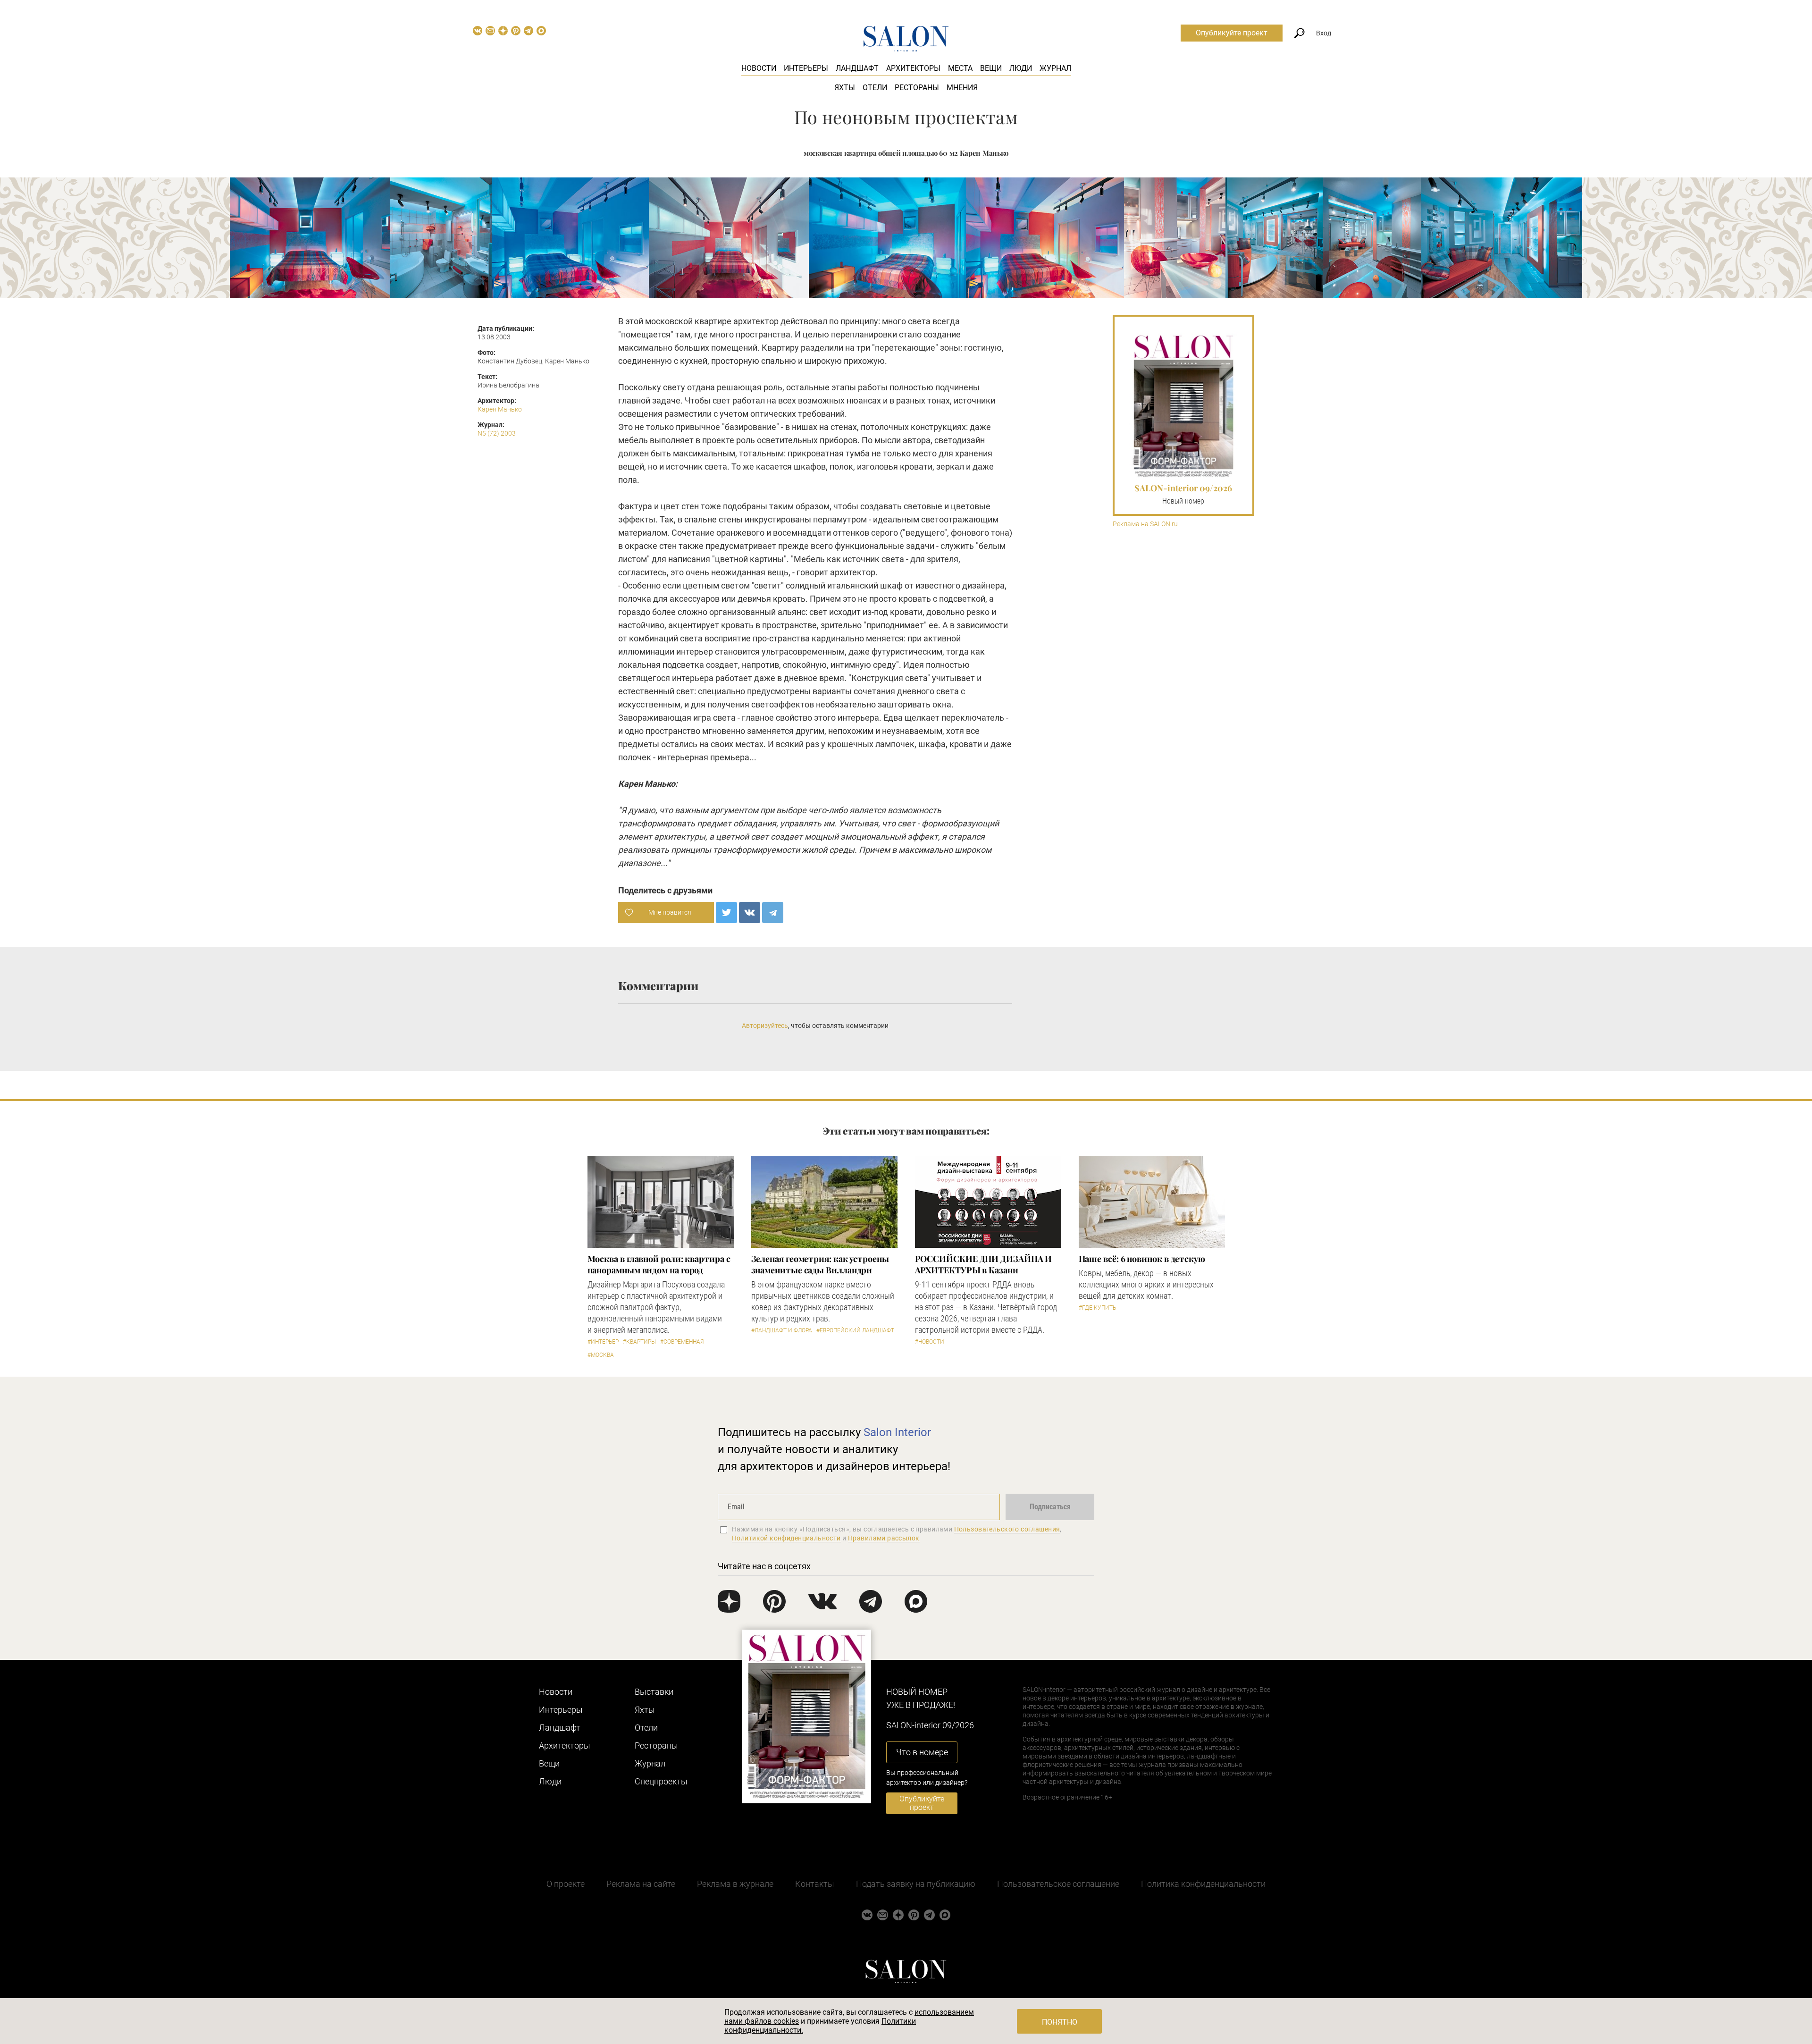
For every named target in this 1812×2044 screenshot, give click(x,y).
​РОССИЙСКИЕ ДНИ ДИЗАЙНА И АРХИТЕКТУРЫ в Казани (984, 1264)
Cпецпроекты (661, 1781)
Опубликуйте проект (1232, 33)
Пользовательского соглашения (1007, 1529)
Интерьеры (806, 68)
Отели (875, 88)
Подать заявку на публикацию (916, 1884)
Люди (1021, 68)
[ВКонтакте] (750, 913)
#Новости (930, 1342)
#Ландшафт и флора (782, 1330)
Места (960, 68)
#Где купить (1097, 1308)
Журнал (1055, 68)
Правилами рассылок (884, 1538)
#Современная (682, 1342)
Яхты (845, 88)
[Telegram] (773, 913)
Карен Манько (500, 409)
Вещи (991, 68)
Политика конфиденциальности (1203, 1884)
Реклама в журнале (735, 1884)
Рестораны (917, 88)
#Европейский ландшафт (855, 1330)
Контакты (815, 1884)
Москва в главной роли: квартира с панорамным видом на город (659, 1264)
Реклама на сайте (641, 1884)
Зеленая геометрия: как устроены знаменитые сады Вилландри (820, 1264)
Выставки (654, 1692)
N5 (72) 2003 (497, 433)
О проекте (566, 1884)
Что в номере (922, 1752)
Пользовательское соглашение (1058, 1884)
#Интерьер (603, 1342)
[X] (726, 913)
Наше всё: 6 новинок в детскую (1142, 1259)
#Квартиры (639, 1342)
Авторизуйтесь (765, 1026)
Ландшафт (857, 68)
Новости (759, 68)
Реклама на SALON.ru (1145, 524)
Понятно (1060, 2022)
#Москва (601, 1355)
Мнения (962, 88)
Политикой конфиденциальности (786, 1538)
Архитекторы (913, 68)
